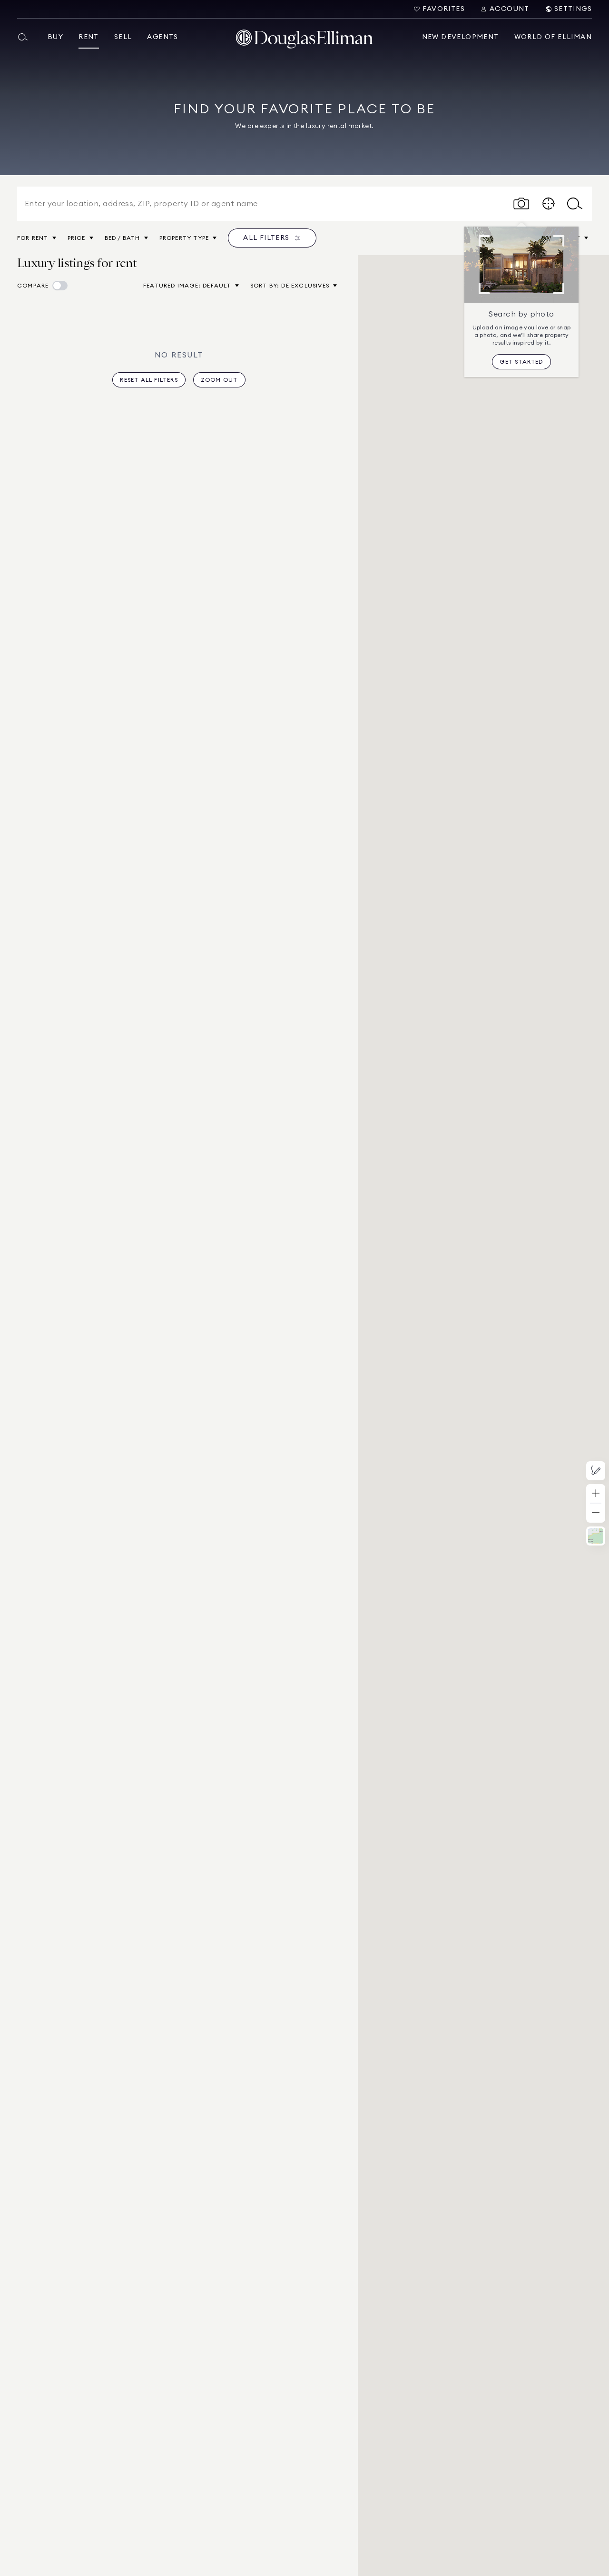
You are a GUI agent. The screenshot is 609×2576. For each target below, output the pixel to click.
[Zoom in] (596, 1494)
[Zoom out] (596, 1513)
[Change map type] (596, 1536)
